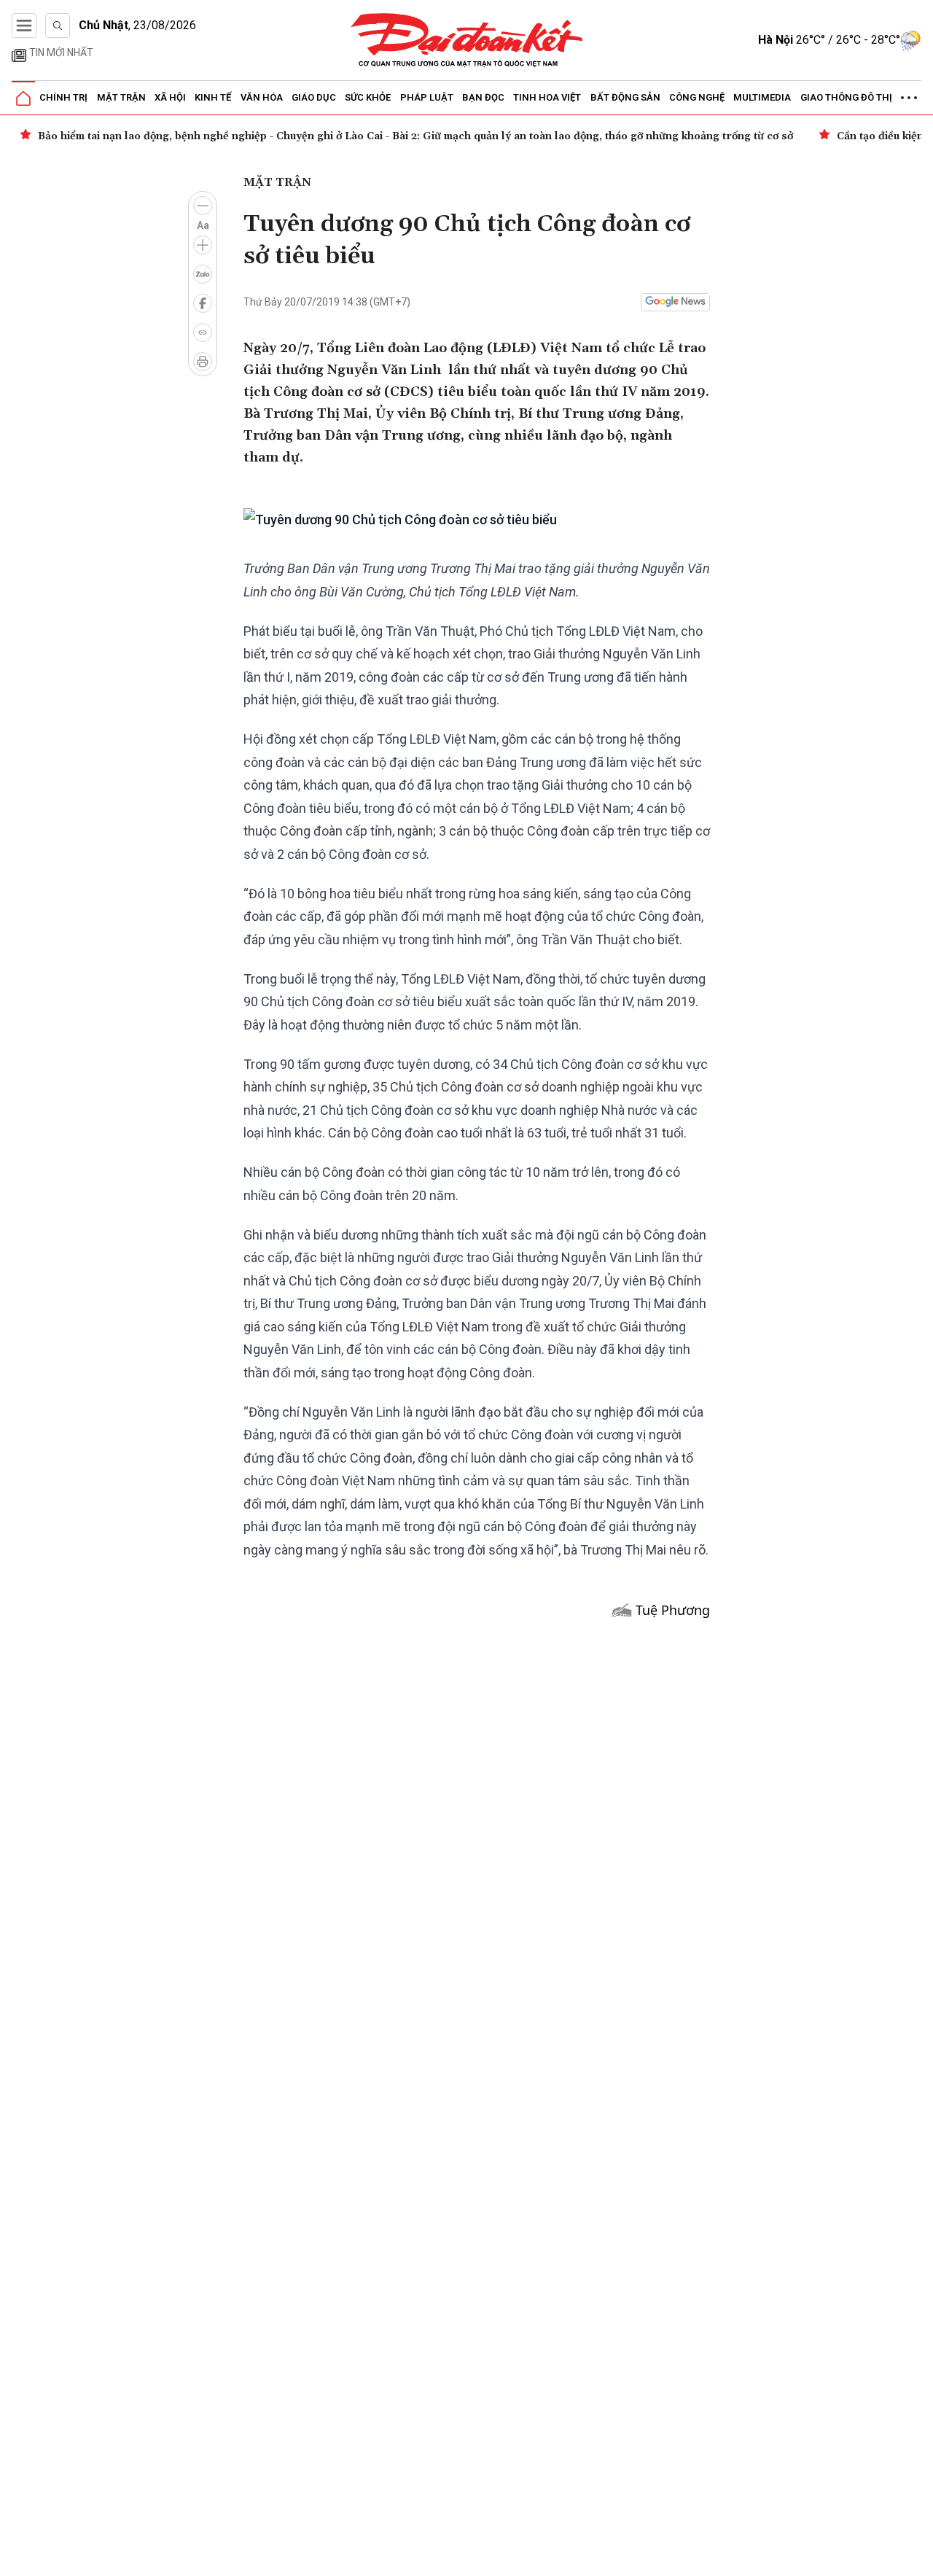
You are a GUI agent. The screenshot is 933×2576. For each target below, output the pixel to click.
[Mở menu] (24, 26)
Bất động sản (625, 97)
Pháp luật (427, 97)
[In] (203, 362)
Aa (203, 225)
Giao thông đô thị (846, 97)
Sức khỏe (368, 97)
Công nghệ (697, 97)
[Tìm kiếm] (58, 26)
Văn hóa (262, 97)
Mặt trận (121, 97)
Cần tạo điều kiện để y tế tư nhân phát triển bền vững (211, 136)
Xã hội (170, 97)
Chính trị (63, 97)
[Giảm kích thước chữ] (203, 206)
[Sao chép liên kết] (203, 332)
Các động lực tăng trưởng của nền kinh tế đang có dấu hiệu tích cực (559, 136)
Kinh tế (213, 97)
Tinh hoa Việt (547, 97)
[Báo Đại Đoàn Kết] (467, 40)
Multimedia (762, 97)
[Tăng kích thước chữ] (203, 245)
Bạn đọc (483, 97)
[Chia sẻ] (920, 2557)
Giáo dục (314, 97)
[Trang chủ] (23, 98)
